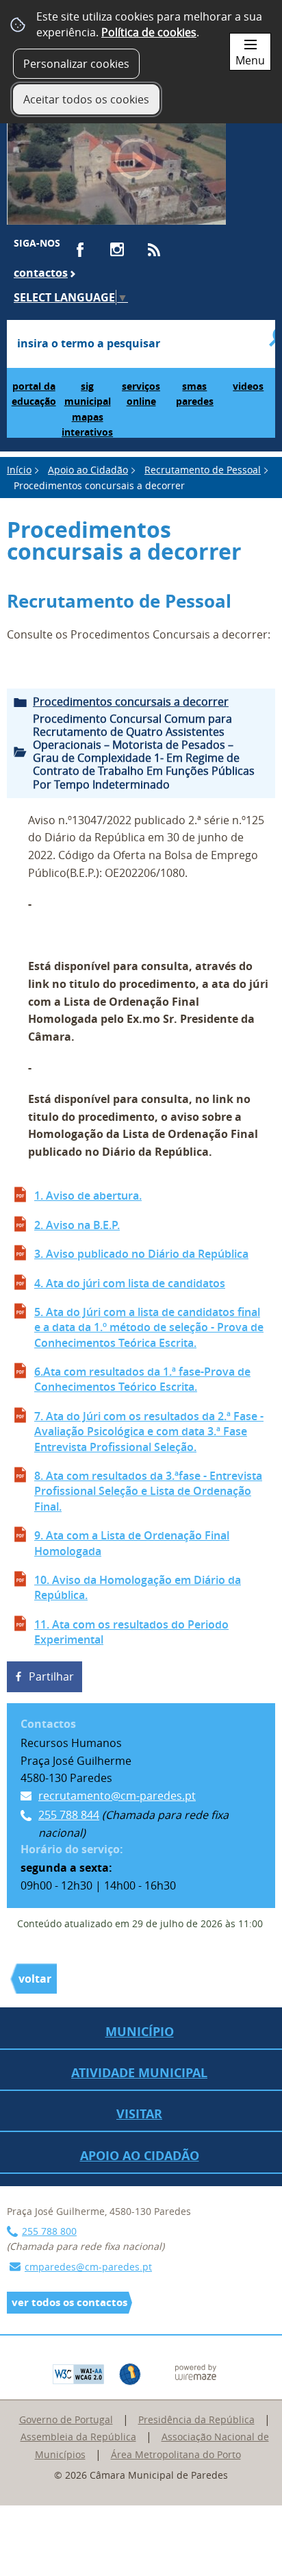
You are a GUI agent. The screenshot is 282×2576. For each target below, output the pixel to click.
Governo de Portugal (66, 2419)
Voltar (35, 1979)
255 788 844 (69, 1815)
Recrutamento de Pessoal (203, 470)
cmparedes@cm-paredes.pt (88, 2267)
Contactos (41, 273)
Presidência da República (196, 2419)
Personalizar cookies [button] (76, 64)
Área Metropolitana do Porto (176, 2454)
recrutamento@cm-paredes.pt (117, 1796)
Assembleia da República (78, 2437)
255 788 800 (49, 2231)
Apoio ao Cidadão (88, 470)
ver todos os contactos (69, 2302)
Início (19, 470)
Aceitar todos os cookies (86, 99)
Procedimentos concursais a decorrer (131, 702)
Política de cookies (149, 32)
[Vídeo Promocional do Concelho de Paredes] (116, 166)
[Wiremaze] (196, 2371)
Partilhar (51, 1676)
